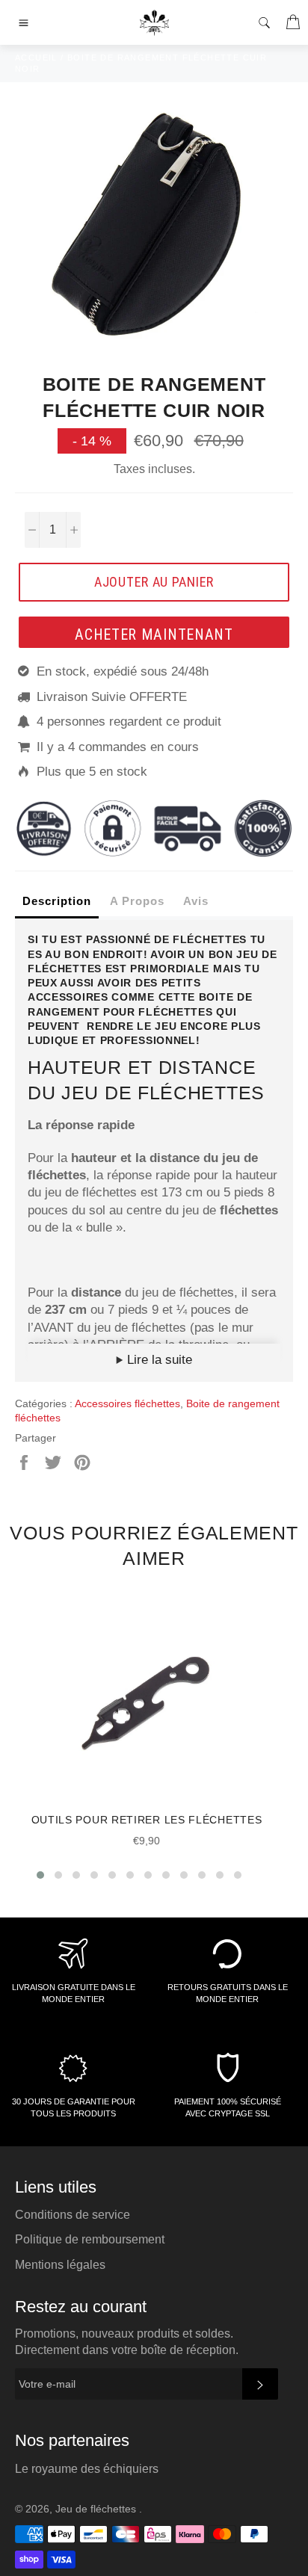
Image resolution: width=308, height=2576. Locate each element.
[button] (40, 1875)
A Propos (137, 901)
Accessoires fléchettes (127, 1403)
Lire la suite (158, 1360)
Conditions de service (73, 2215)
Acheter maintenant (154, 634)
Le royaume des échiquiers (87, 2469)
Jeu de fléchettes (97, 2509)
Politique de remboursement (90, 2239)
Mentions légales (60, 2265)
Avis (196, 901)
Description (57, 901)
